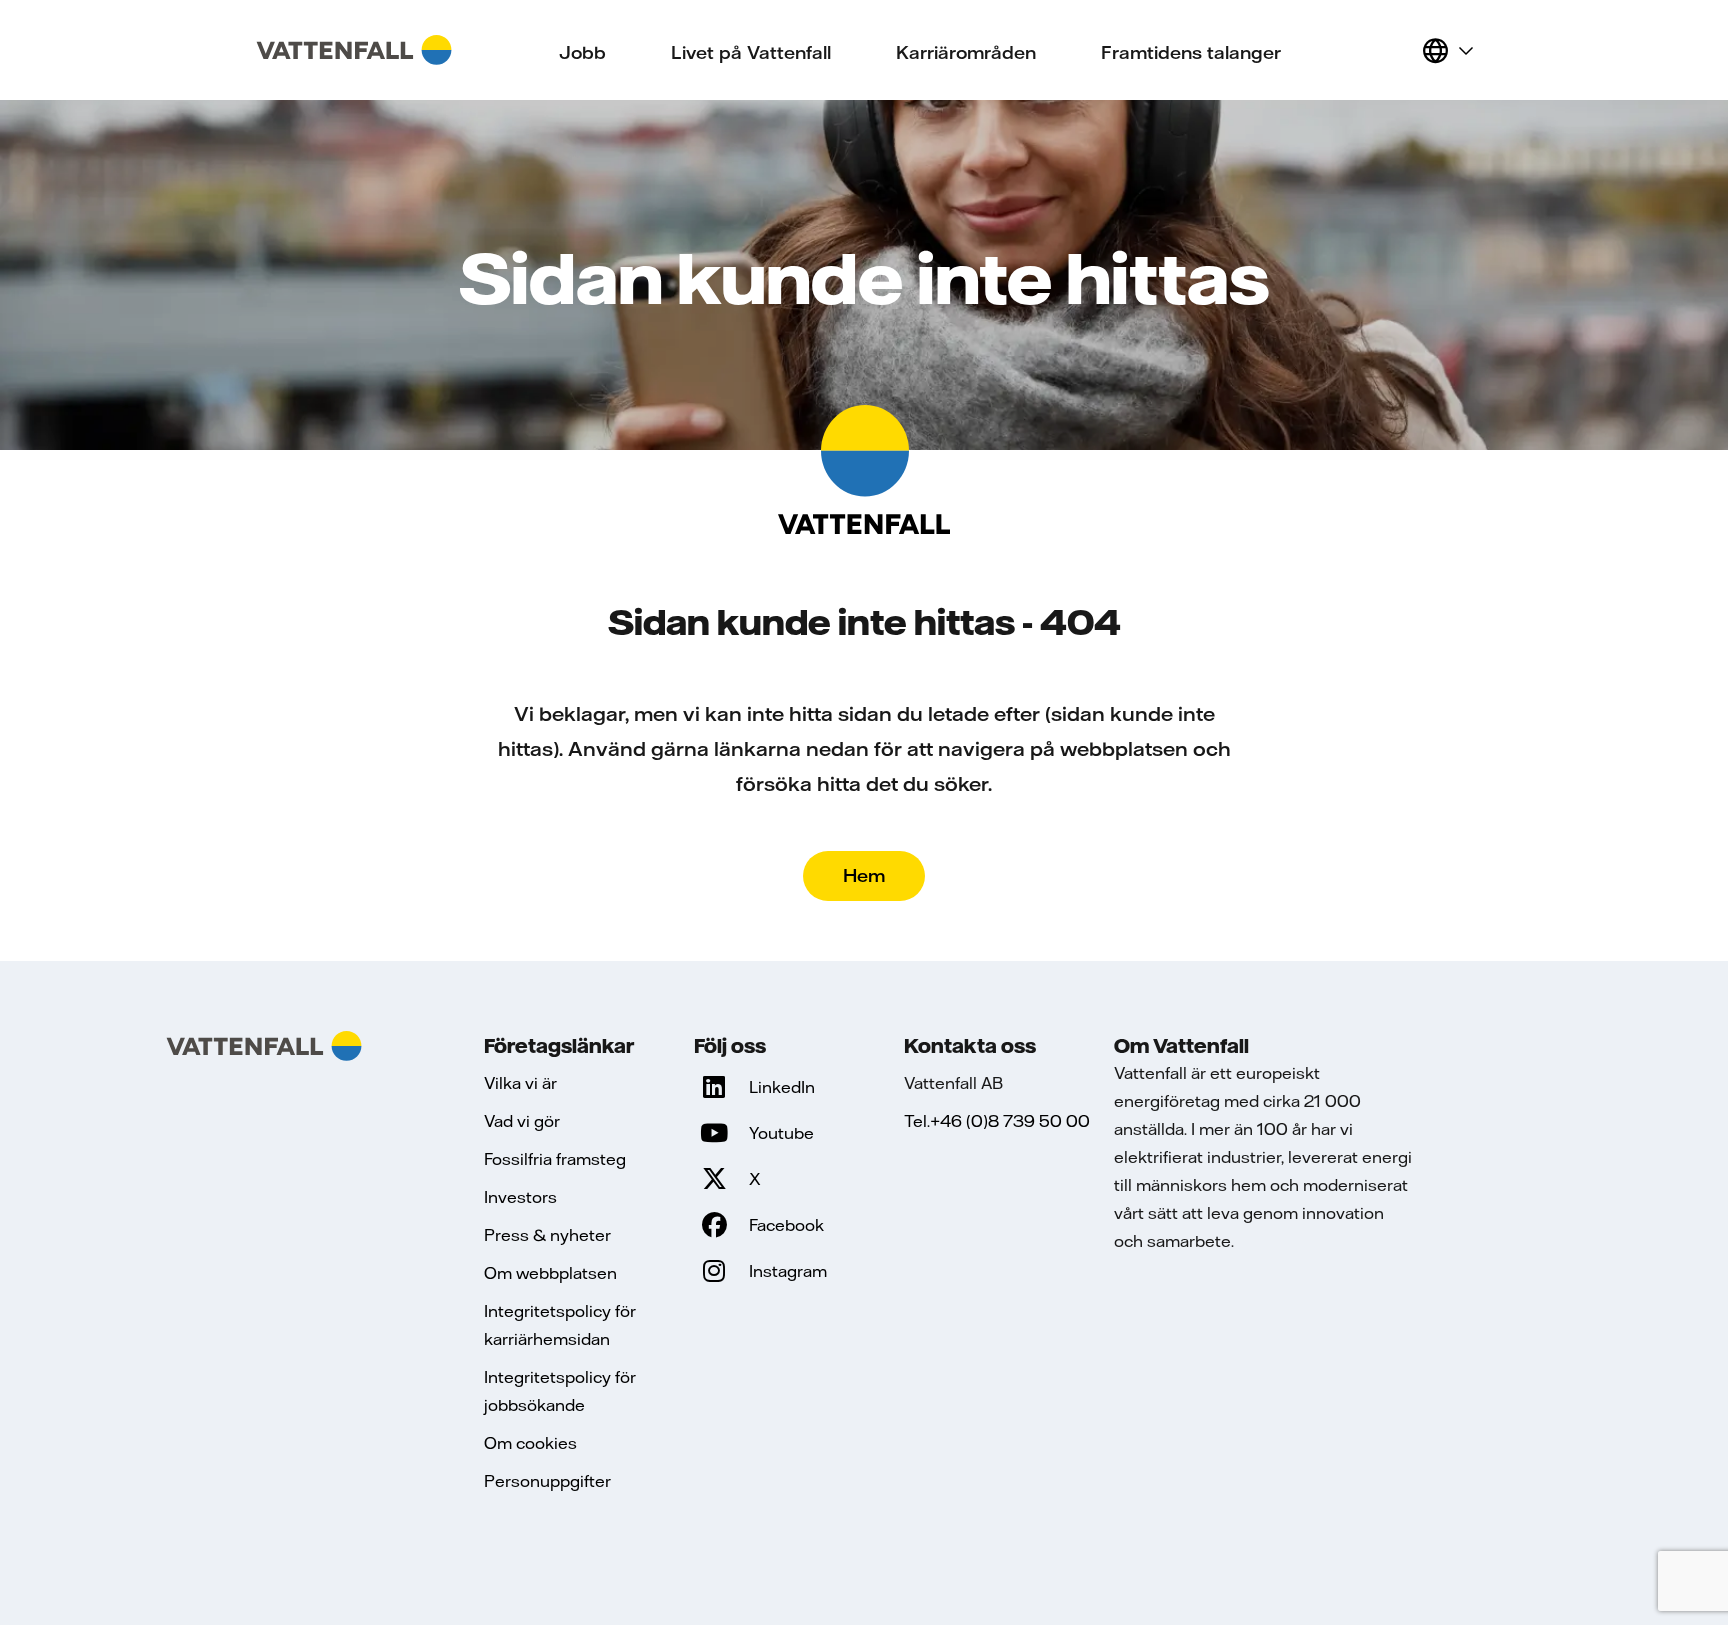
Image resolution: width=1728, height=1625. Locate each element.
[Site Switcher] (1447, 50)
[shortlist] (1398, 50)
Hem (864, 875)
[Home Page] (354, 50)
